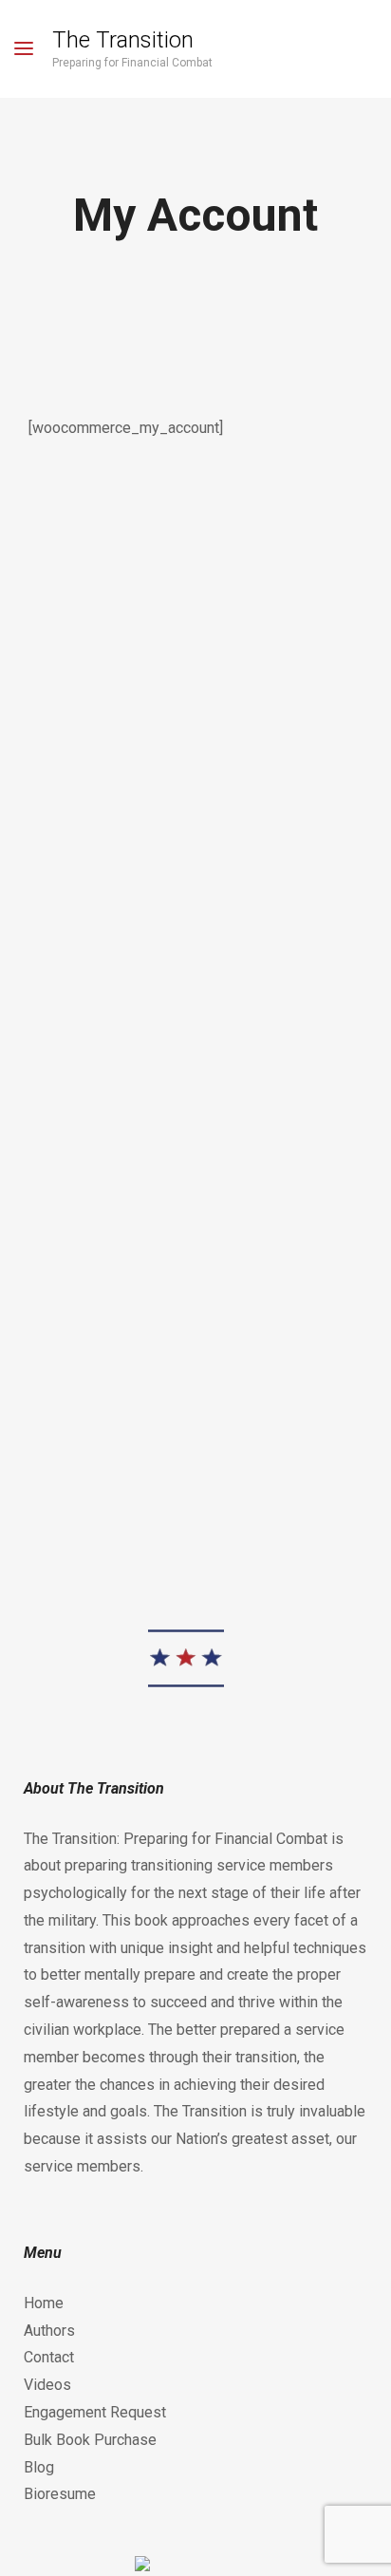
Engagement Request (95, 2412)
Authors (49, 2331)
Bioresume (60, 2494)
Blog (39, 2467)
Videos (47, 2385)
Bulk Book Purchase (90, 2440)
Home (44, 2303)
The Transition (123, 40)
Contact (49, 2357)
